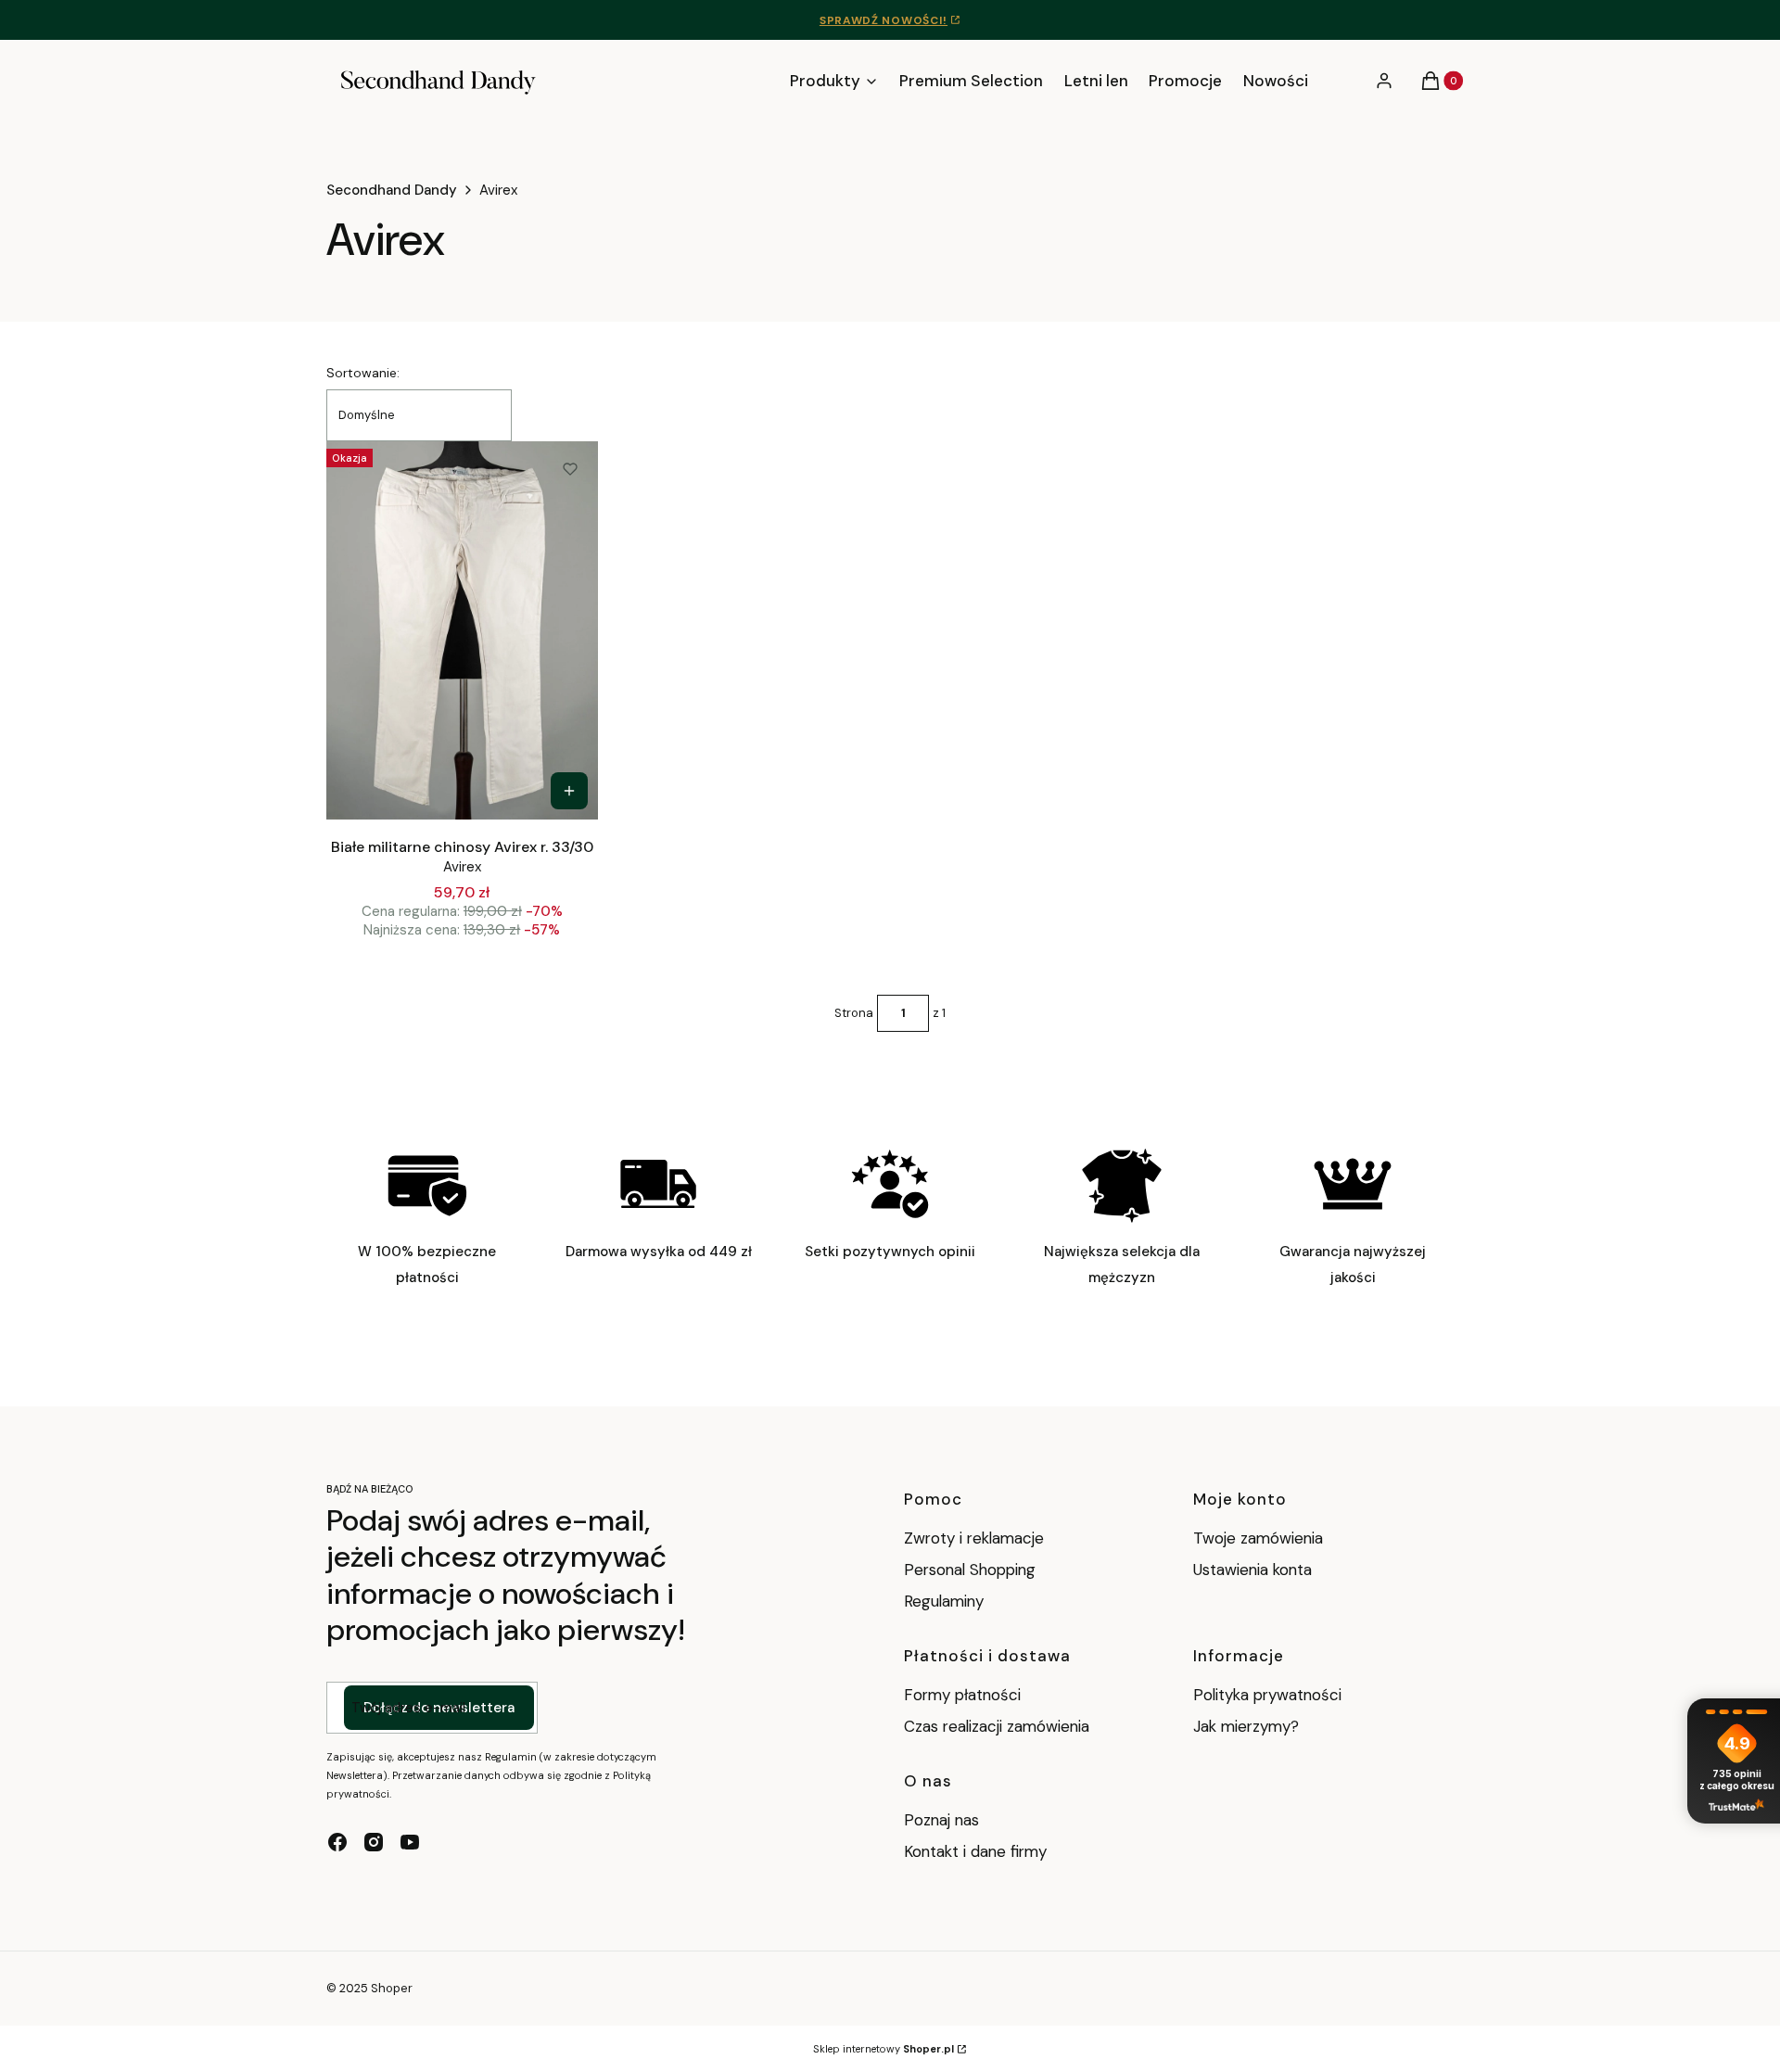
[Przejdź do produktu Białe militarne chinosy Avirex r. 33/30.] (462, 630)
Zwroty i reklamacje (974, 1538)
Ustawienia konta (1252, 1570)
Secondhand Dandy (392, 190)
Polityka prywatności (1267, 1695)
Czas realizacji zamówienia (997, 1726)
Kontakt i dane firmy (975, 1851)
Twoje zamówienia (1258, 1538)
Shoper (392, 1988)
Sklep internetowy (884, 2049)
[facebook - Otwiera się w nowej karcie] (337, 1842)
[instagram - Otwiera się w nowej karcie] (374, 1842)
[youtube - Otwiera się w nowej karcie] (410, 1842)
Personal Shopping (970, 1570)
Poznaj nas (941, 1820)
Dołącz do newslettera (439, 1708)
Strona (854, 1013)
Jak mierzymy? (1246, 1726)
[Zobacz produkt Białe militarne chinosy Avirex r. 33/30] (569, 791)
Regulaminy (944, 1601)
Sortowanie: (363, 373)
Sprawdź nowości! (884, 20)
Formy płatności (962, 1695)
